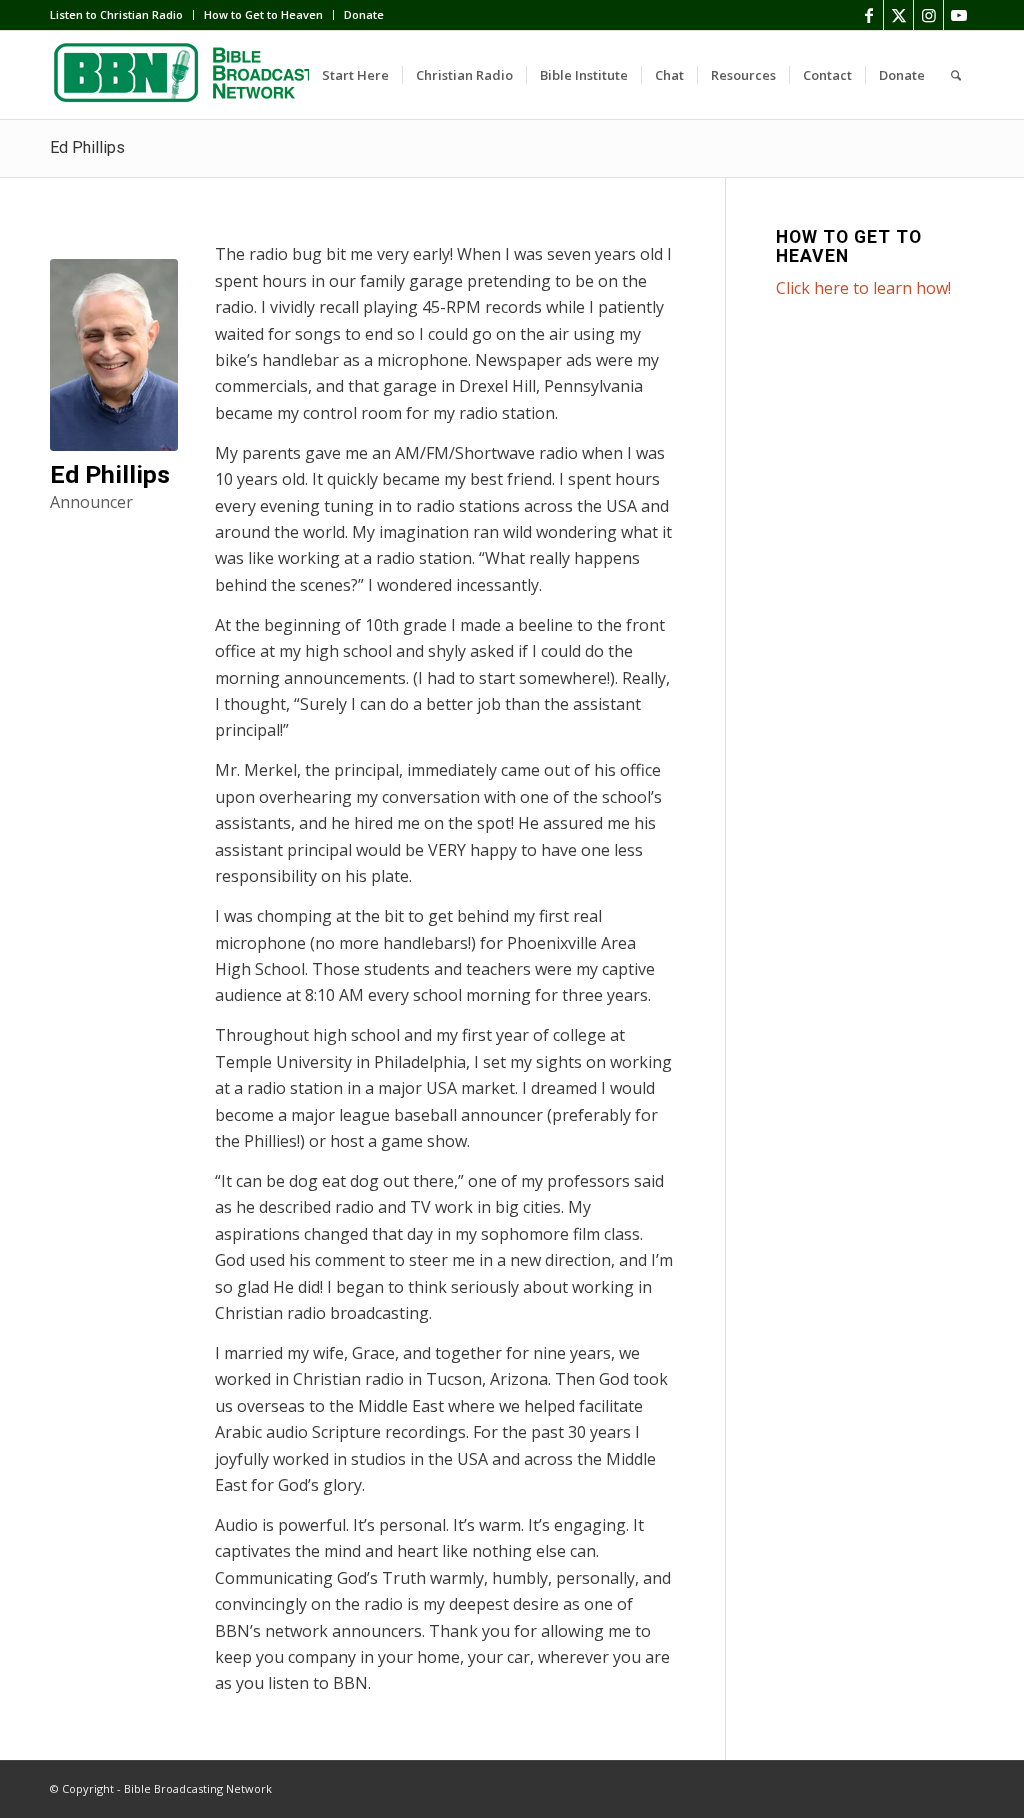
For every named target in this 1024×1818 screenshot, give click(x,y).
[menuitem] (122, 15)
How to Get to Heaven (263, 14)
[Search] (956, 75)
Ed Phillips (87, 147)
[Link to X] (898, 15)
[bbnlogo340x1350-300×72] (200, 75)
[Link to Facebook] (868, 15)
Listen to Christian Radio (116, 14)
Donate (364, 14)
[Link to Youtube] (959, 15)
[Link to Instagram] (928, 15)
